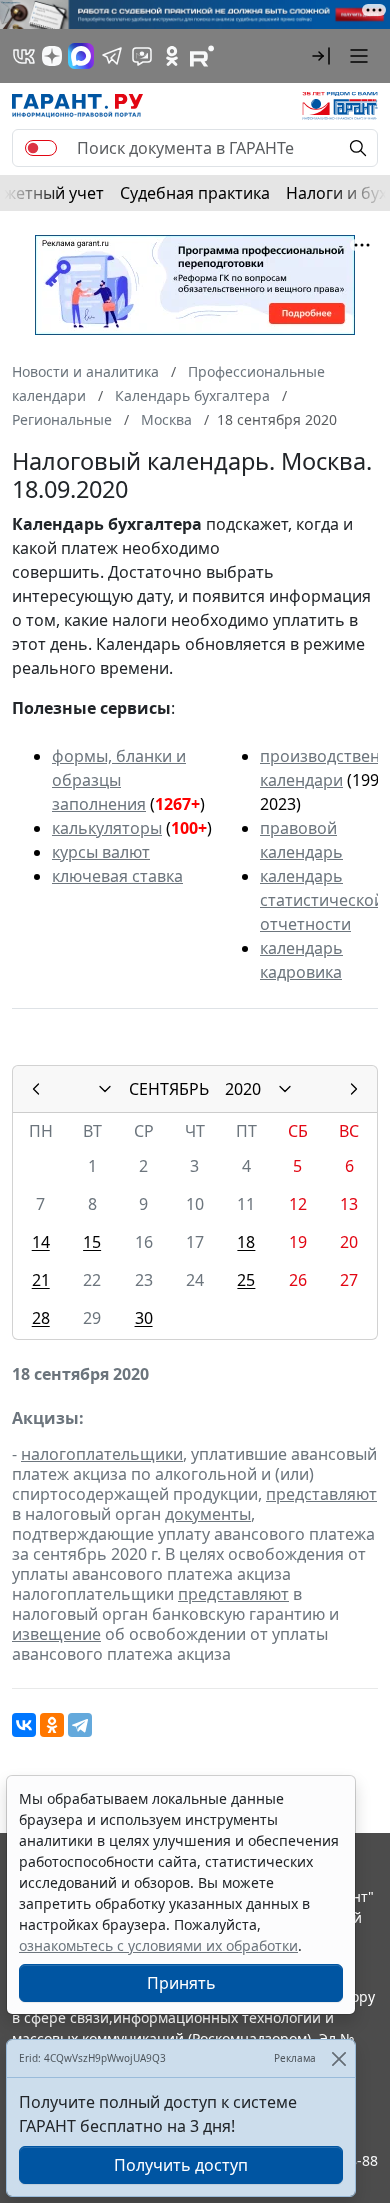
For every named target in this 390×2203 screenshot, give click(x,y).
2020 (243, 1089)
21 (41, 1280)
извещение (56, 1634)
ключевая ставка (117, 876)
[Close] (338, 2058)
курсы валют (101, 852)
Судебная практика (195, 193)
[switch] (41, 148)
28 (41, 1318)
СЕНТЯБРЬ (169, 1089)
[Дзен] (52, 56)
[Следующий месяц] (354, 1089)
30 (144, 1318)
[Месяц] (105, 1089)
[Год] (285, 1089)
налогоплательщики (102, 1454)
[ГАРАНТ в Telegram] (112, 56)
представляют (321, 1494)
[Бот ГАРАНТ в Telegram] (142, 56)
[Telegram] (80, 1725)
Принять (181, 1983)
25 (246, 1280)
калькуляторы (107, 828)
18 (246, 1242)
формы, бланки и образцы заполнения (119, 780)
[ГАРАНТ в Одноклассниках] (172, 56)
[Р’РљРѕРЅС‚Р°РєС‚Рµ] (24, 1725)
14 (41, 1242)
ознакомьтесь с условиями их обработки (158, 1945)
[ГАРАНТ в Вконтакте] (24, 56)
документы (208, 1514)
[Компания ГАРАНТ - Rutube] (202, 56)
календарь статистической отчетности (322, 900)
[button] (321, 56)
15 (92, 1242)
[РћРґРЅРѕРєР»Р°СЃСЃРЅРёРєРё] (52, 1725)
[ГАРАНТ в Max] (81, 56)
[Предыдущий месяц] (36, 1089)
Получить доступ (181, 2165)
